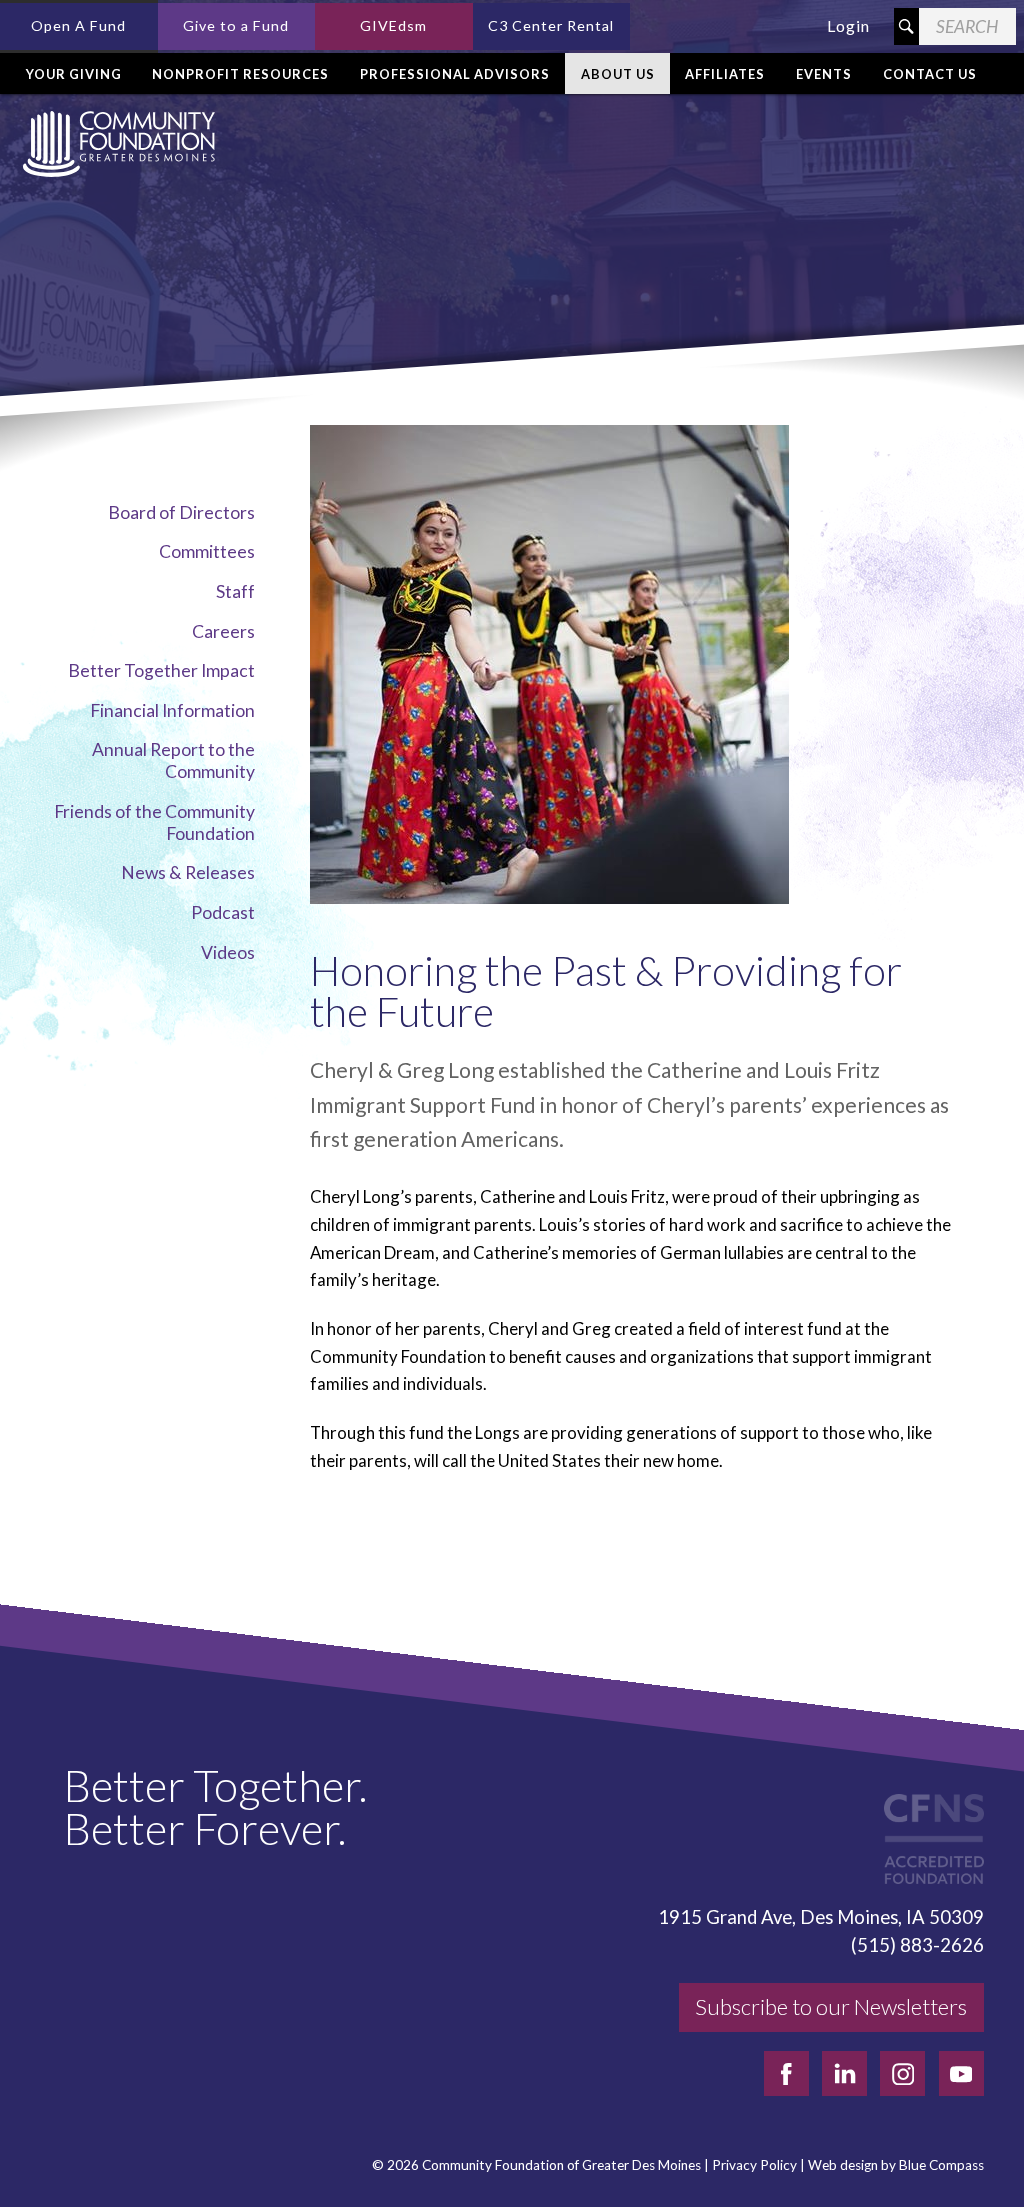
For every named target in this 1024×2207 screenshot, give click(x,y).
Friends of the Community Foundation (154, 822)
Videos (228, 952)
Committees (207, 551)
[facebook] (786, 2073)
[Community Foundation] (115, 144)
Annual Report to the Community (173, 760)
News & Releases (188, 872)
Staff (235, 591)
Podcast (223, 912)
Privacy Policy (754, 2165)
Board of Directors (181, 512)
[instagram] (902, 2073)
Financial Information (172, 710)
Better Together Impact (161, 670)
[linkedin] (844, 2073)
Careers (223, 631)
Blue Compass (941, 2165)
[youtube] (961, 2073)
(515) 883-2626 (917, 1945)
